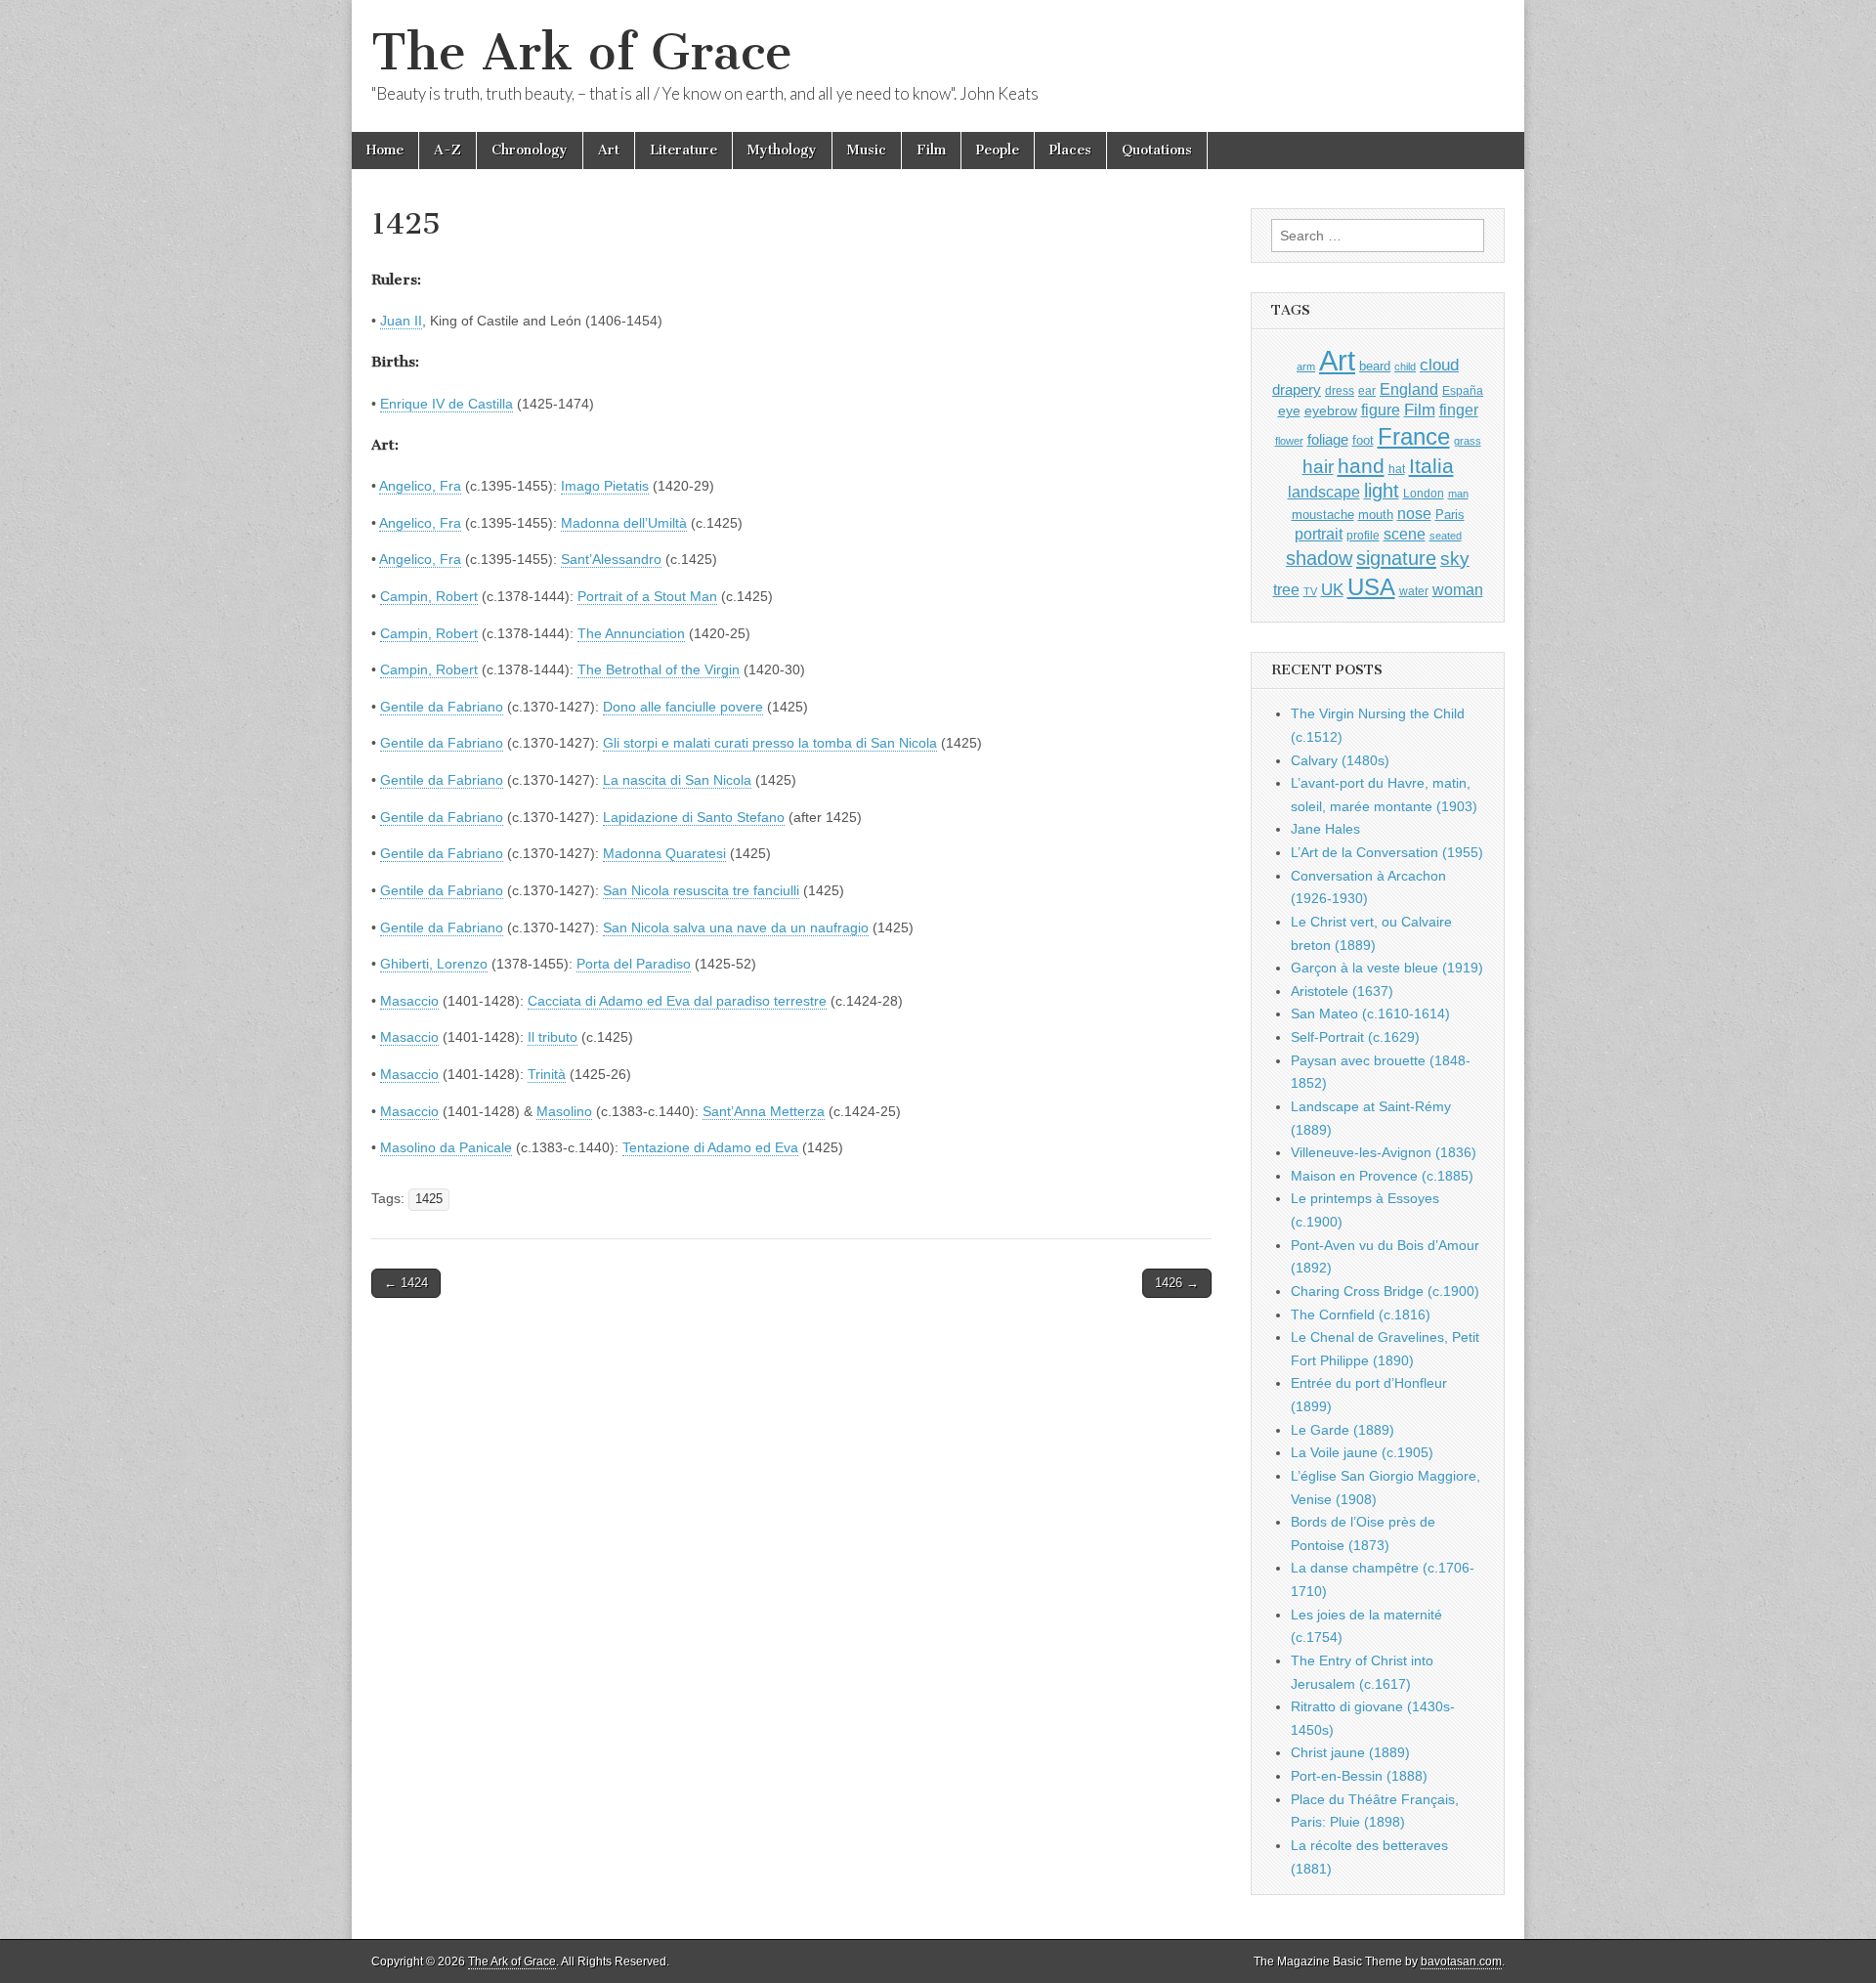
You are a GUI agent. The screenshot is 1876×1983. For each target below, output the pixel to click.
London (1424, 493)
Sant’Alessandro (611, 559)
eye (1289, 410)
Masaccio (409, 1001)
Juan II (401, 321)
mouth (1376, 515)
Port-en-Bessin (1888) (1359, 1776)
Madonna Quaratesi (664, 853)
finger (1459, 410)
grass (1468, 441)
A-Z (448, 150)
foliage (1328, 440)
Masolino (564, 1111)
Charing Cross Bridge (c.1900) (1385, 1291)
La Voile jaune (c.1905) (1362, 1452)
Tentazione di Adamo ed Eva (710, 1147)
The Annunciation (631, 633)
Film (931, 150)
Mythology (782, 150)
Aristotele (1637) (1342, 991)
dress (1340, 391)
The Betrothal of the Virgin (659, 669)
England (1409, 389)
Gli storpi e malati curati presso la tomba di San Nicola (770, 743)
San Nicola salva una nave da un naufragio (736, 927)
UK (1332, 589)
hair (1318, 467)
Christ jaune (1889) (1350, 1752)
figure (1381, 410)
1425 (429, 1199)
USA (1371, 587)
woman (1458, 589)
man (1458, 494)
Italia (1431, 466)
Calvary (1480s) (1340, 760)
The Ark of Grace (582, 52)
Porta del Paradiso (634, 964)
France (1414, 436)
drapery (1297, 389)
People (998, 150)
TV (1310, 591)
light (1382, 491)
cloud (1439, 365)
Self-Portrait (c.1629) (1355, 1037)
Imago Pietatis (605, 486)
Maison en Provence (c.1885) (1382, 1176)
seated (1446, 536)
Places (1070, 150)
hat (1397, 469)
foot (1363, 440)
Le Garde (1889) (1343, 1430)
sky (1455, 559)
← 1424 (406, 1283)
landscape (1324, 492)
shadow (1319, 558)
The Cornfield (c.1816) (1361, 1315)
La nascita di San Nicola (677, 780)
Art (609, 150)
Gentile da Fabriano (442, 707)
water (1414, 591)
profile (1363, 536)
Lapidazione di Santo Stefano (694, 817)
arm (1306, 366)
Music (867, 150)
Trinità (547, 1074)
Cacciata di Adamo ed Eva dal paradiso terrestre (677, 1001)
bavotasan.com (1461, 1961)
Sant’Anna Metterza (764, 1111)
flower (1289, 441)
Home (385, 150)
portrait (1319, 534)
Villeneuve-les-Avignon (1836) (1384, 1152)
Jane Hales (1325, 829)
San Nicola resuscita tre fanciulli (701, 890)
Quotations (1157, 150)
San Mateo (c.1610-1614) (1370, 1013)
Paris (1450, 515)
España (1463, 391)
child (1405, 366)
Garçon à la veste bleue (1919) (1387, 968)
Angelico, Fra (420, 486)
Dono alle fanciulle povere (683, 707)
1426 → (1177, 1283)
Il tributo (553, 1037)
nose (1414, 514)
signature (1396, 558)
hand (1361, 466)
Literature (683, 150)
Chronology (530, 150)
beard (1375, 366)
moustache (1323, 515)
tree (1286, 589)
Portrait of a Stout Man (647, 596)
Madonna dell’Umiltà (624, 523)
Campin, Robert (429, 596)
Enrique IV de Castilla (447, 404)
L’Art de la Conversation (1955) (1387, 852)
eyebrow (1331, 410)
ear (1367, 391)
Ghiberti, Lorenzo (434, 964)
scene (1405, 534)
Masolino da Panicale (446, 1147)
